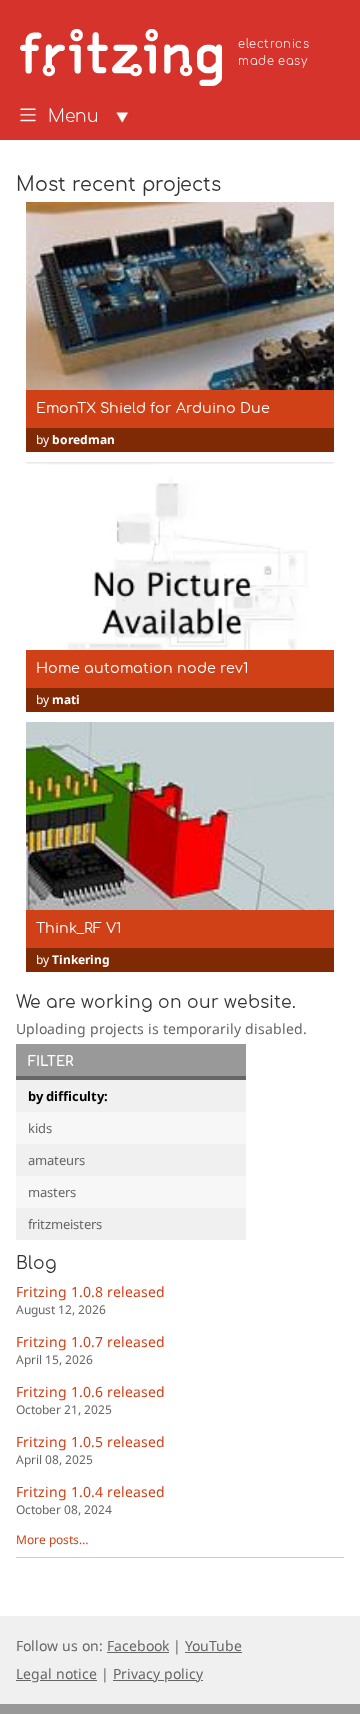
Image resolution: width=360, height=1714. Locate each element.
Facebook (138, 1645)
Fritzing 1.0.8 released (90, 1299)
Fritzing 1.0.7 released (90, 1349)
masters (52, 1192)
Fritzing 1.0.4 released (90, 1499)
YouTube (213, 1645)
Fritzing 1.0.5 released (90, 1449)
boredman (83, 439)
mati (66, 699)
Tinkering (81, 959)
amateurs (56, 1160)
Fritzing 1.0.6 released (90, 1399)
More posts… (52, 1539)
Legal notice (56, 1673)
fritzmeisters (65, 1224)
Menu (73, 117)
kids (40, 1128)
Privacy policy (158, 1673)
